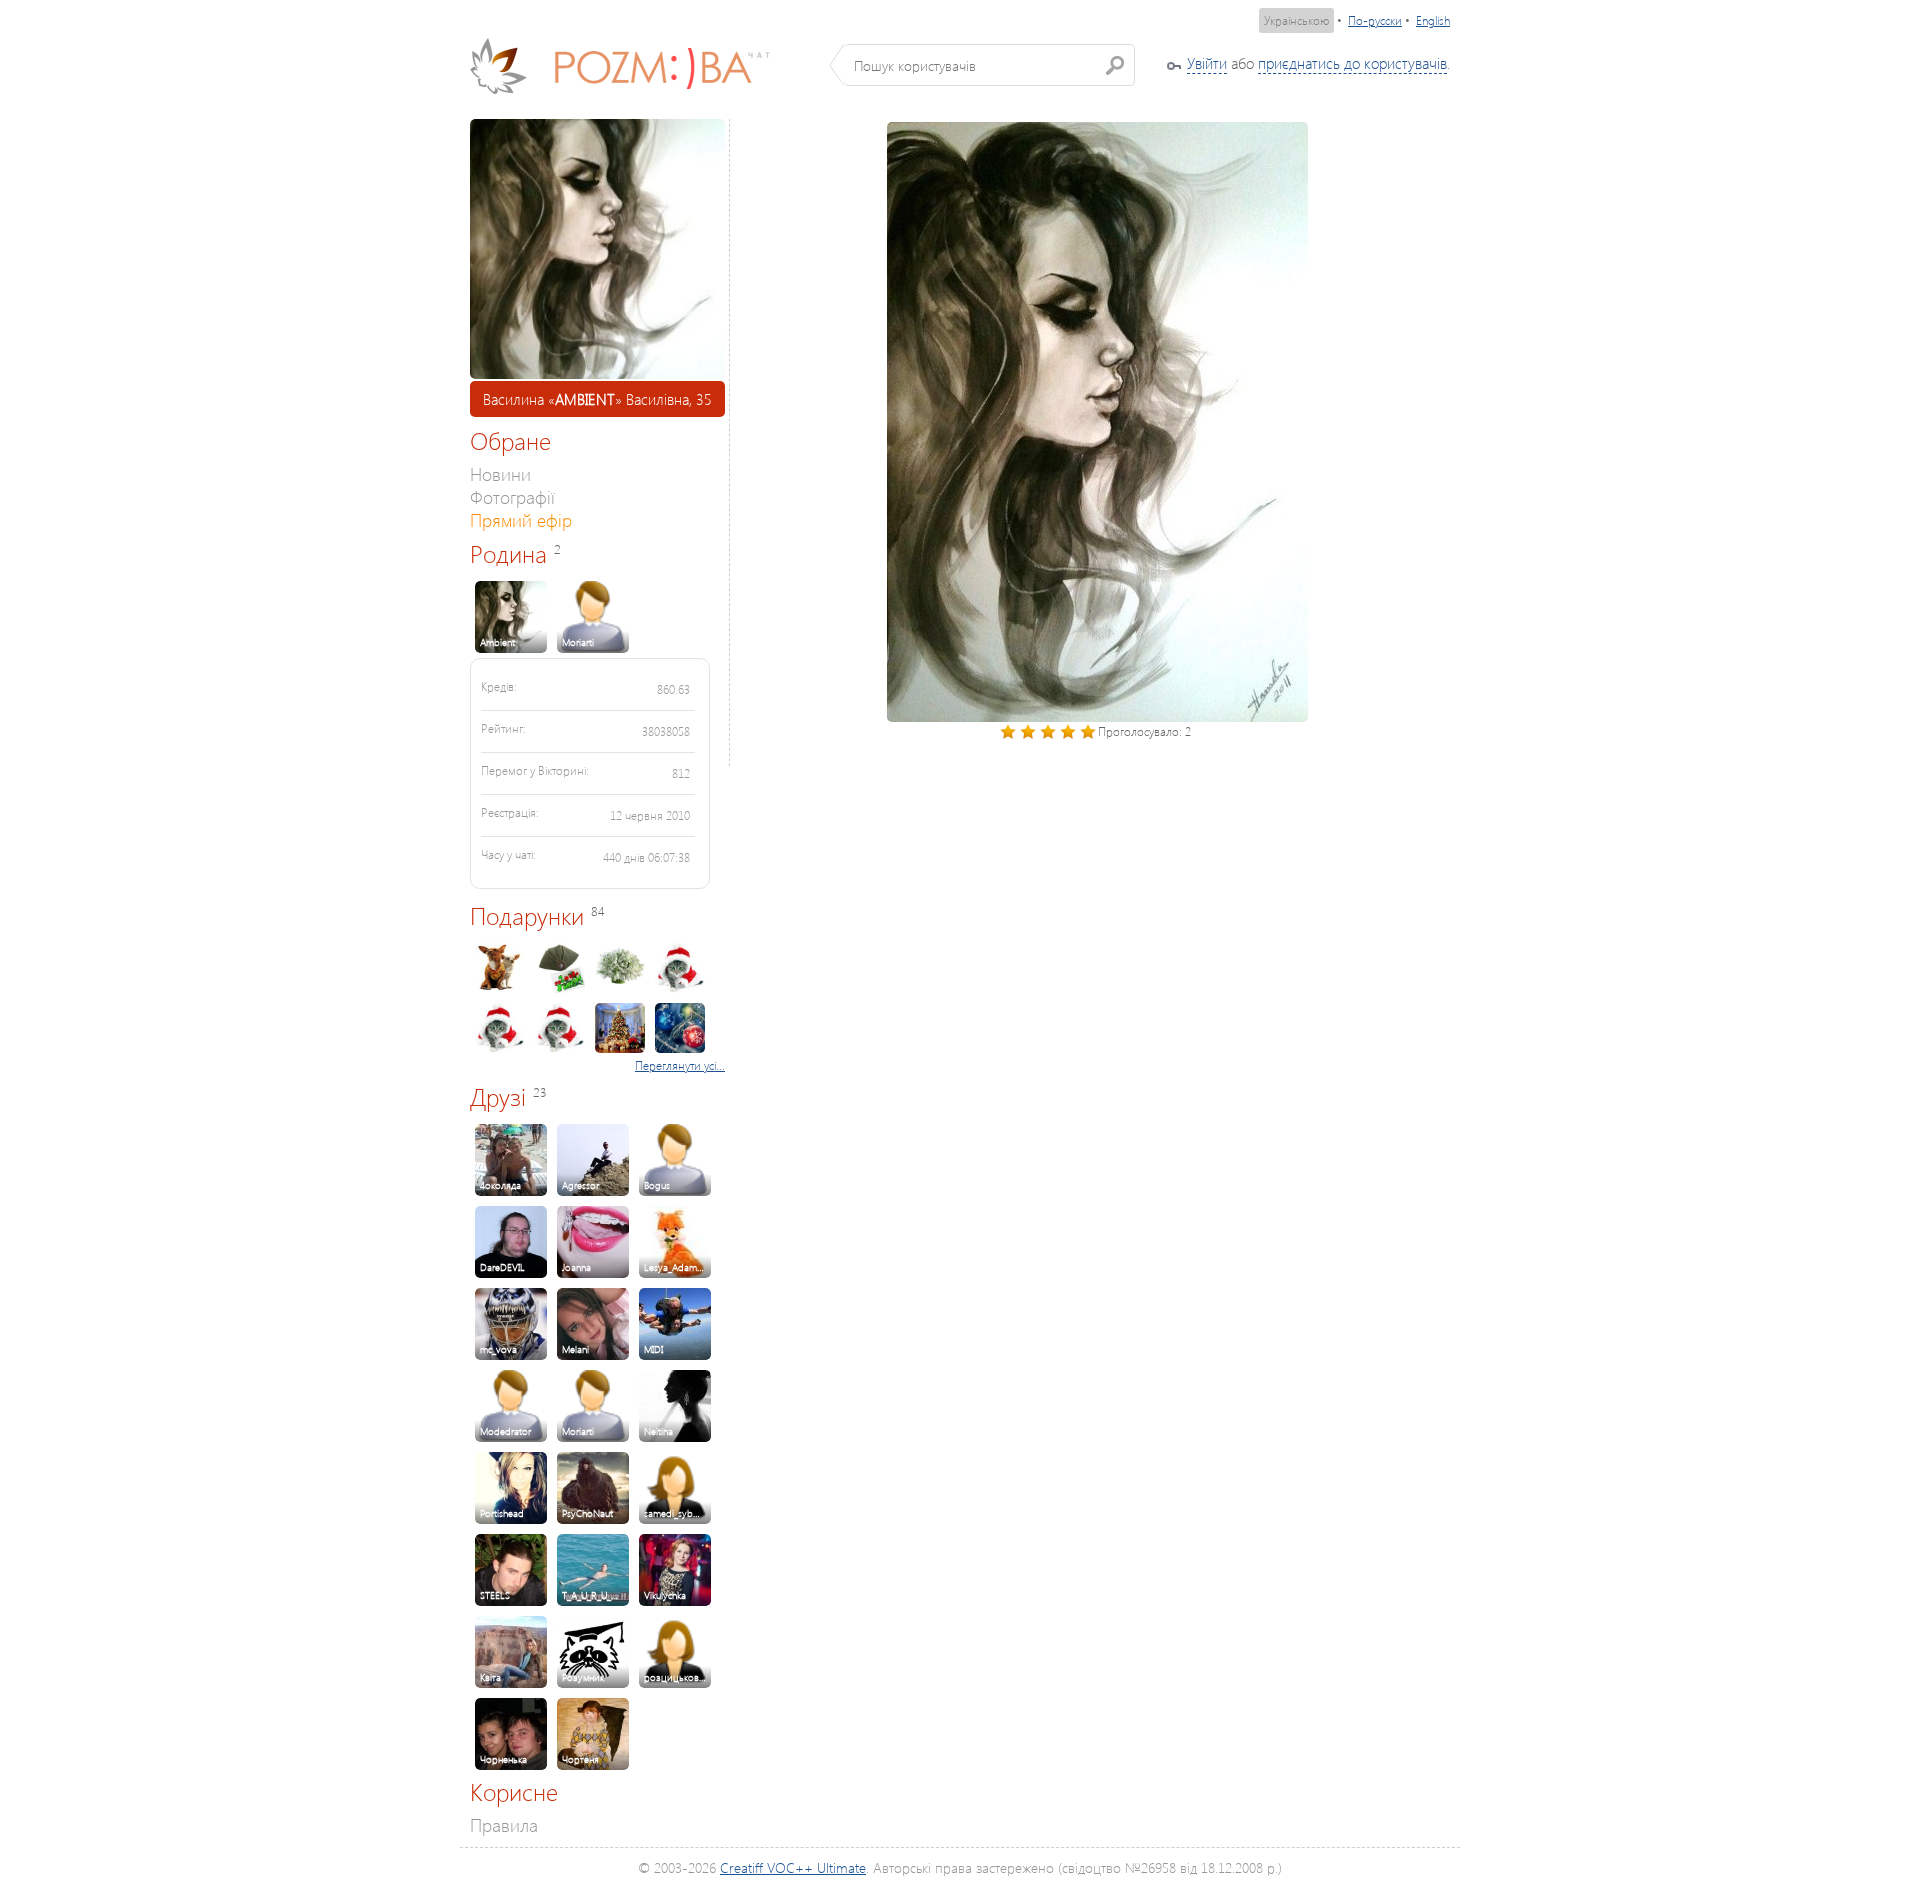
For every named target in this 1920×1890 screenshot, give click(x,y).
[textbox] (989, 65)
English (1433, 20)
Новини (500, 473)
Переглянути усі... (680, 1065)
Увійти (1207, 63)
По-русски (1375, 20)
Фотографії (512, 496)
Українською (1296, 20)
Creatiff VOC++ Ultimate (793, 1867)
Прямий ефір (521, 519)
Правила (504, 1824)
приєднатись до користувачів (1352, 63)
